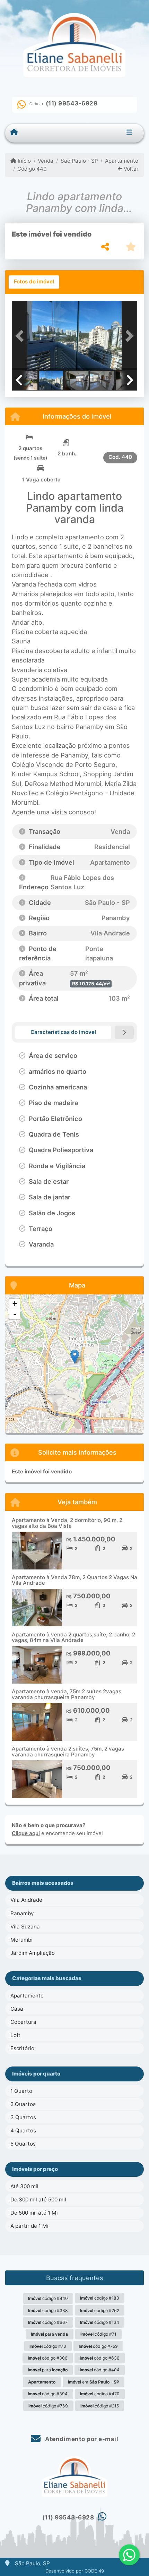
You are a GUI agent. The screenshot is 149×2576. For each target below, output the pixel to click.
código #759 (98, 2346)
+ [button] (15, 1304)
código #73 (48, 2346)
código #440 (48, 2298)
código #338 (48, 2310)
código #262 (100, 2310)
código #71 (98, 2334)
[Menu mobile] (14, 132)
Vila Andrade (26, 1900)
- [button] (15, 1314)
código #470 (100, 2394)
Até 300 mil (24, 2186)
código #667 (48, 2322)
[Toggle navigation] (129, 133)
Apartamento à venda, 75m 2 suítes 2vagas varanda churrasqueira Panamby (67, 1694)
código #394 (48, 2394)
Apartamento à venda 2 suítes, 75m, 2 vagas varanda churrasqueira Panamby (68, 1752)
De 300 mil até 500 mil (38, 2200)
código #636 (100, 2358)
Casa (17, 2009)
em (94, 2382)
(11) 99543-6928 (72, 103)
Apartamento (122, 161)
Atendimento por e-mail (81, 2439)
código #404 (100, 2370)
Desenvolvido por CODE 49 (75, 2571)
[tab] (34, 282)
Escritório (22, 2048)
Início (24, 161)
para (49, 2334)
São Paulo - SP (79, 161)
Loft (15, 2035)
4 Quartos (23, 2130)
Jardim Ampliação (33, 1953)
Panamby (22, 1913)
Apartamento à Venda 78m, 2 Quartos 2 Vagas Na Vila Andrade (74, 1580)
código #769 (48, 2406)
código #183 (100, 2298)
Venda (46, 161)
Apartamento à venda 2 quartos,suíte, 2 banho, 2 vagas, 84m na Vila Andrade (73, 1637)
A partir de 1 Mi (29, 2226)
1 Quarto (21, 2091)
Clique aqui (26, 1833)
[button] (21, 336)
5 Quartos (23, 2144)
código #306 (48, 2358)
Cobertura (23, 2022)
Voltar (130, 169)
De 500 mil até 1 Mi (34, 2213)
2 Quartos (23, 2104)
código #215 (100, 2406)
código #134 (100, 2322)
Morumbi (21, 1940)
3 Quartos (23, 2117)
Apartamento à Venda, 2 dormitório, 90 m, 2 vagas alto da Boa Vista (67, 1523)
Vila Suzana (25, 1927)
